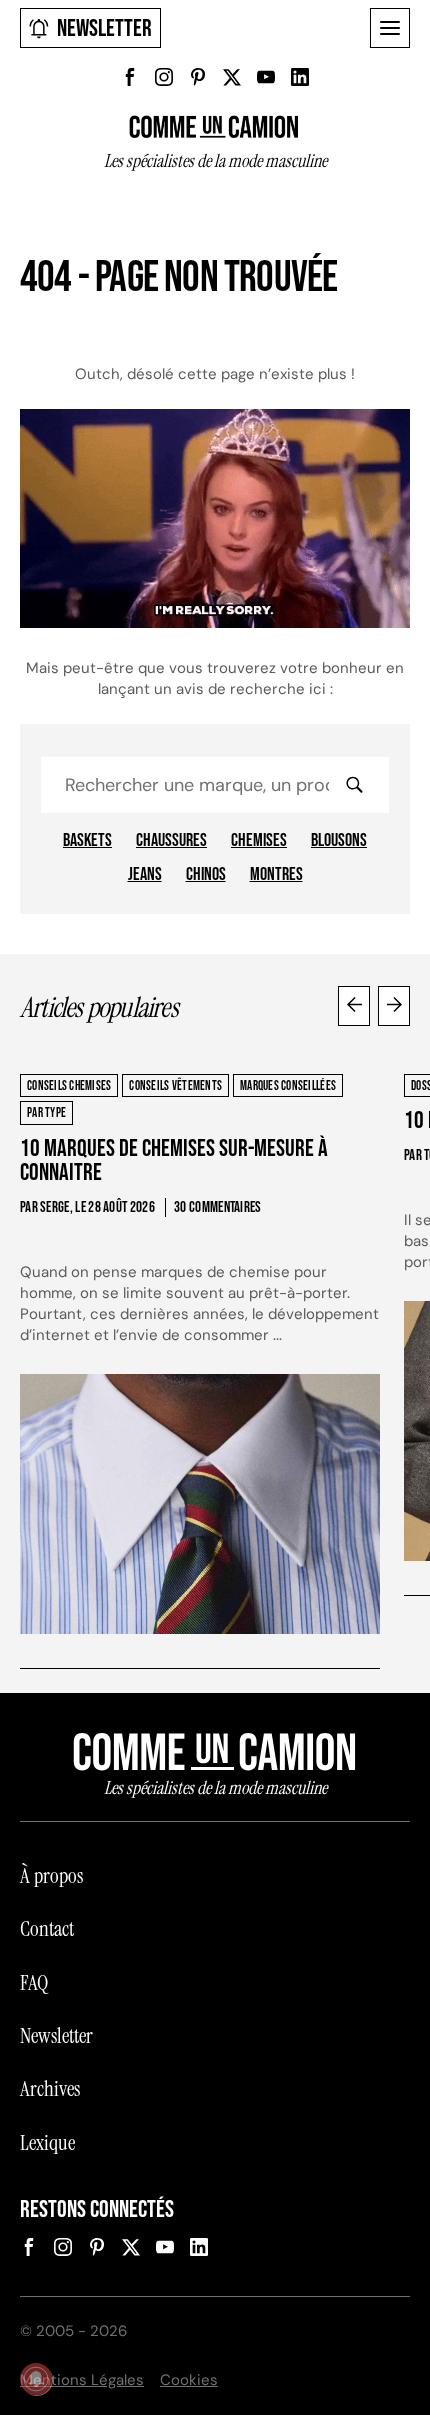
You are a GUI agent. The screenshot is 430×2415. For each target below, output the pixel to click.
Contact (47, 1929)
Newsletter (104, 28)
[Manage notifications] (36, 2379)
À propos (51, 1876)
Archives (50, 2089)
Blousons (339, 841)
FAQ (34, 1983)
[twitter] (232, 77)
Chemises (259, 841)
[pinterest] (198, 77)
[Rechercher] (354, 785)
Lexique (47, 2143)
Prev (354, 1006)
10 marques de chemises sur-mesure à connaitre (174, 1160)
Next (394, 1006)
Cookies (189, 2380)
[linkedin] (300, 77)
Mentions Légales (82, 2380)
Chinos (206, 875)
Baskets (87, 841)
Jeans (145, 875)
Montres (276, 875)
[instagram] (164, 77)
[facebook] (130, 77)
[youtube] (266, 77)
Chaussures (171, 841)
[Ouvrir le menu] (390, 28)
